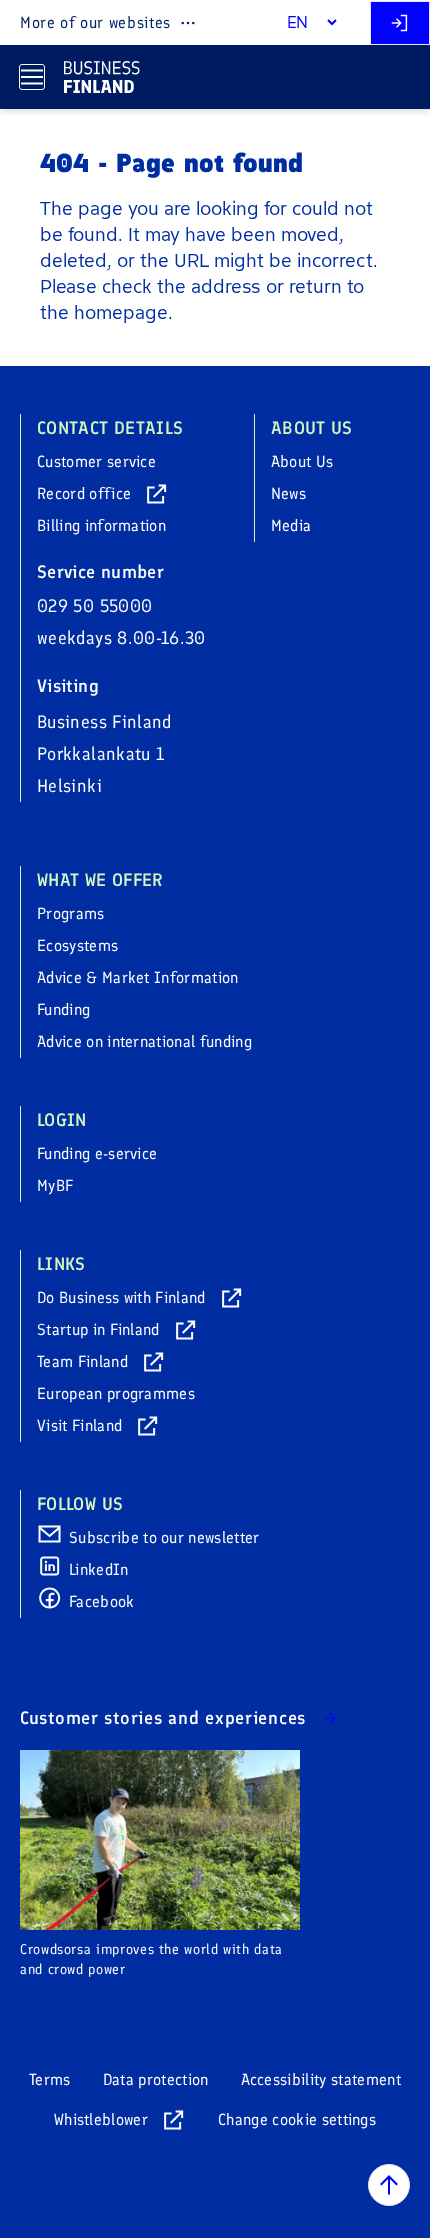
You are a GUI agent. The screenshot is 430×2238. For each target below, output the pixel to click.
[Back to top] (389, 2185)
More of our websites (95, 22)
